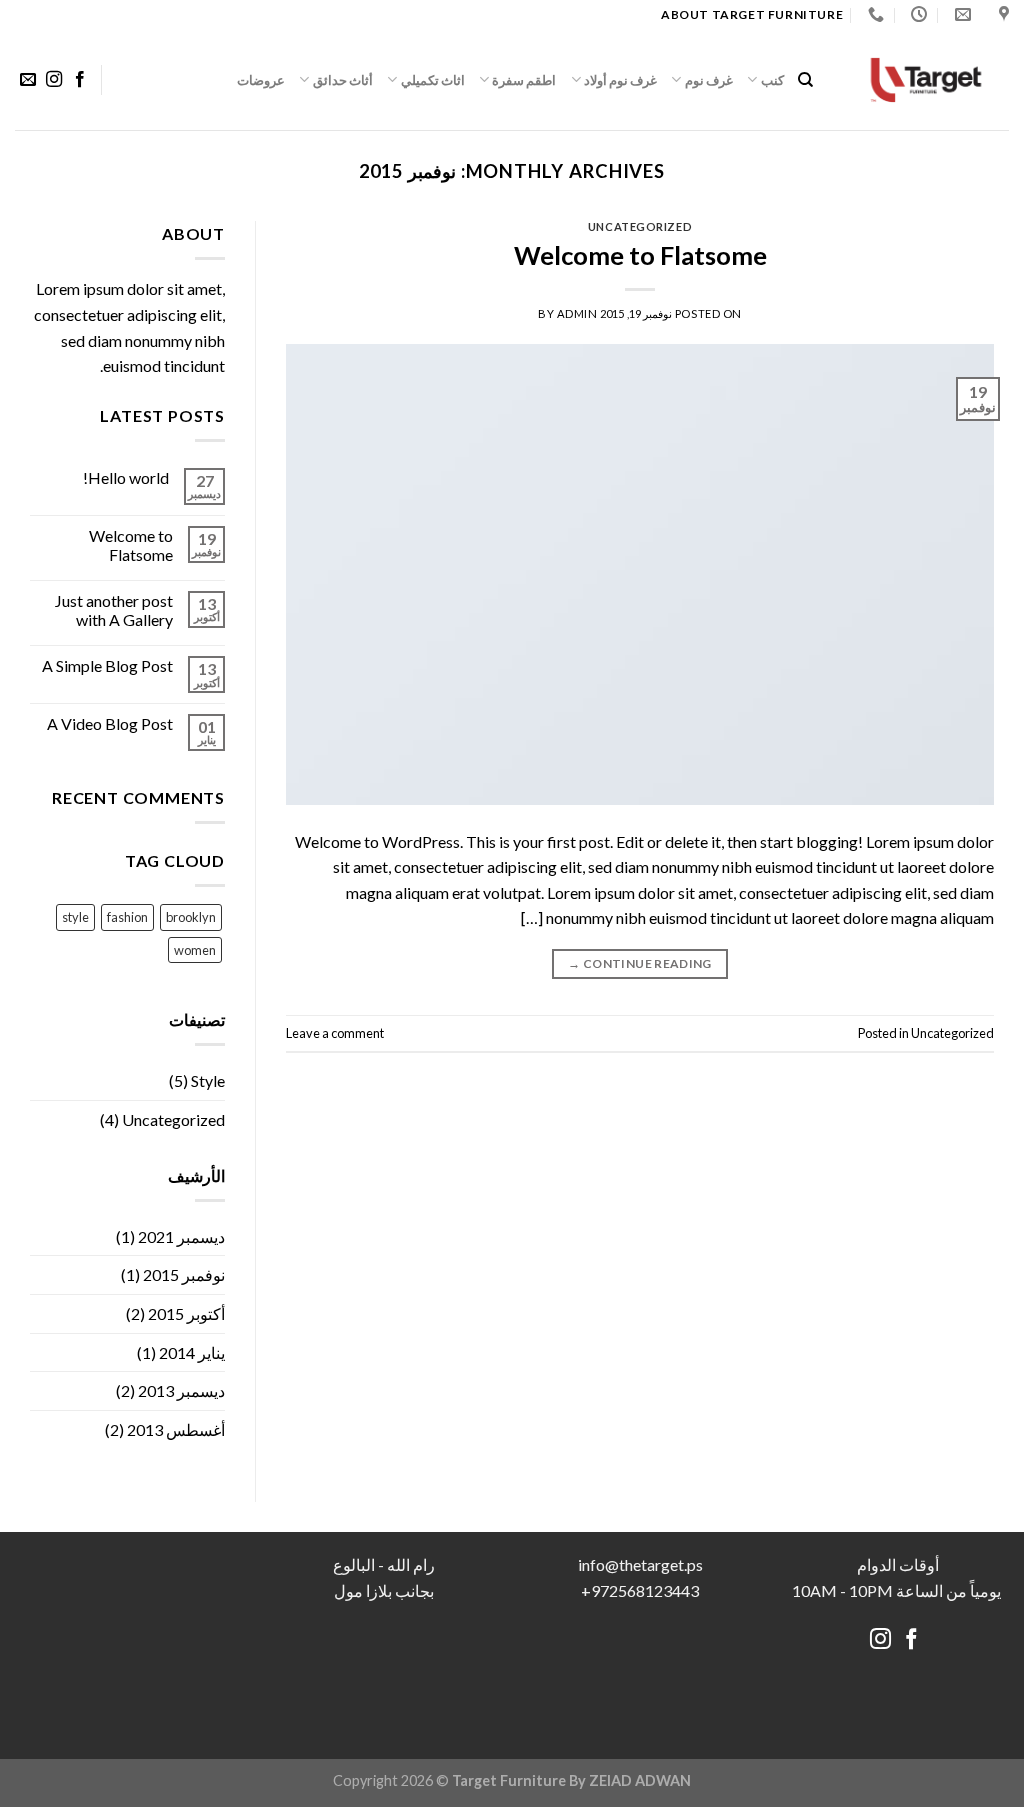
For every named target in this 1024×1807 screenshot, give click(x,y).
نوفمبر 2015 (184, 1274)
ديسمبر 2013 (181, 1390)
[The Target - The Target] (926, 79)
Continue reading (640, 963)
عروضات (261, 80)
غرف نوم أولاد (621, 80)
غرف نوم (709, 80)
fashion (127, 917)
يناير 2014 (192, 1352)
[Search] (805, 80)
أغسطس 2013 (176, 1429)
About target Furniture (752, 14)
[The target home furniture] (1001, 14)
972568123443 (645, 1590)
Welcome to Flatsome (640, 255)
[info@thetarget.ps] (960, 14)
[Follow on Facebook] (80, 80)
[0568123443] (873, 14)
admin (577, 313)
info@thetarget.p (637, 1564)
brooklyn (191, 917)
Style (208, 1080)
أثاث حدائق (343, 80)
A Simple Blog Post (107, 665)
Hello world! (126, 477)
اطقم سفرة (524, 80)
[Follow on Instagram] (54, 80)
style (75, 917)
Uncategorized (640, 226)
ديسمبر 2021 (181, 1236)
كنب (772, 80)
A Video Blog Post (110, 723)
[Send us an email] (28, 80)
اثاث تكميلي (433, 80)
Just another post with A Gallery (114, 610)
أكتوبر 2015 (186, 1313)
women (195, 950)
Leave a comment (335, 1033)
